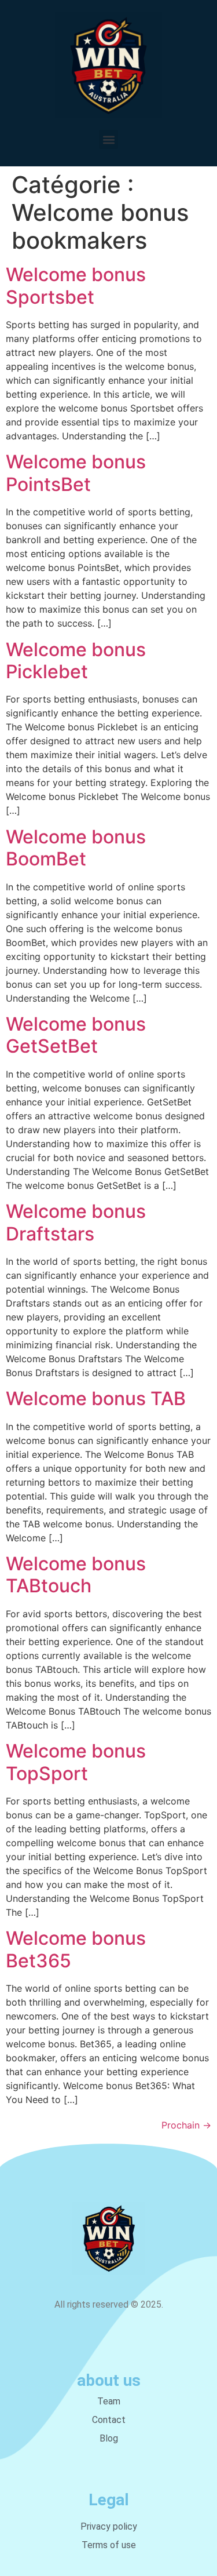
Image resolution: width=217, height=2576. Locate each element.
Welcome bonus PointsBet (76, 473)
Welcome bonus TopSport (76, 1762)
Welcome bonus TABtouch (76, 1575)
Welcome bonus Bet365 (76, 1949)
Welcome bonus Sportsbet (76, 285)
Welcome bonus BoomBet (76, 848)
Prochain (186, 2125)
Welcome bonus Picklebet (76, 661)
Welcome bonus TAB (96, 1398)
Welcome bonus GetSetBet (76, 1035)
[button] (108, 139)
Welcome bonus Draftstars (76, 1222)
